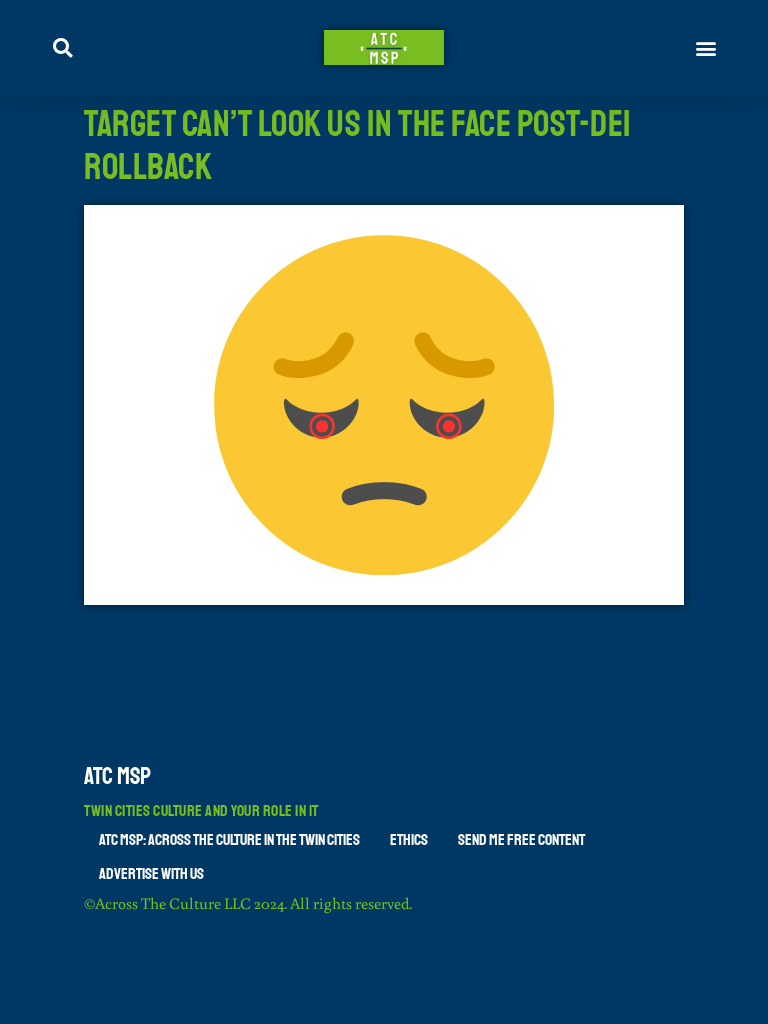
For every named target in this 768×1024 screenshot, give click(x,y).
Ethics (409, 840)
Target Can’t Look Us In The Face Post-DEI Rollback (358, 146)
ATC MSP (117, 776)
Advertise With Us (151, 874)
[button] (706, 47)
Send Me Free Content (521, 840)
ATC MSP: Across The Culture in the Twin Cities (229, 840)
